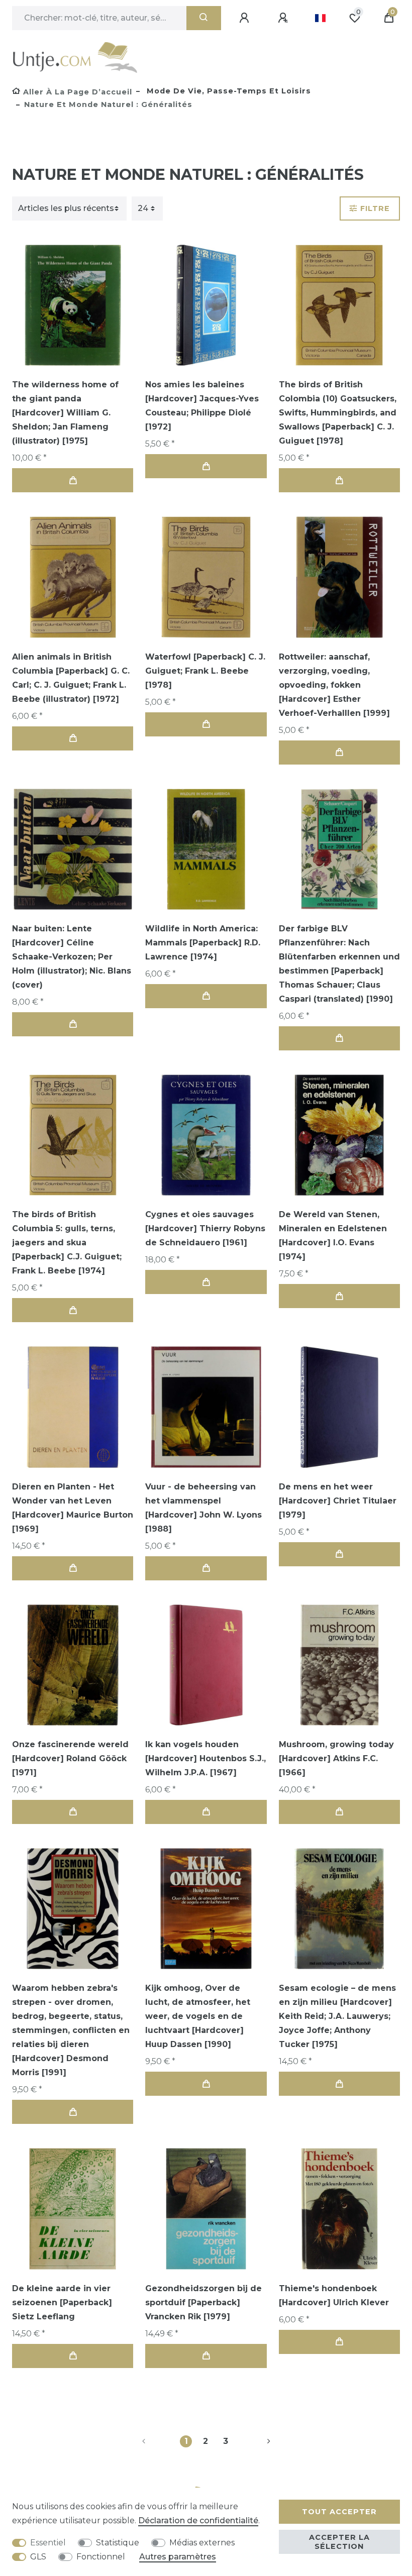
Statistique (118, 2543)
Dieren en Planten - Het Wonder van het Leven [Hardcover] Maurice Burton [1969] (73, 1508)
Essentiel (48, 2543)
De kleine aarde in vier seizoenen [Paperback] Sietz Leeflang (62, 2302)
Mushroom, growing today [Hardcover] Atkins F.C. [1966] (336, 1758)
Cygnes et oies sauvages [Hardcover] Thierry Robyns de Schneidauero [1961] (205, 1228)
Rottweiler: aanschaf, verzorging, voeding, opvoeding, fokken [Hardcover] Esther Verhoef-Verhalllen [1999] (334, 685)
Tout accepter (339, 2512)
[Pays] (320, 18)
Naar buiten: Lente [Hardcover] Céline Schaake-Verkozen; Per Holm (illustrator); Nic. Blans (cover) (72, 957)
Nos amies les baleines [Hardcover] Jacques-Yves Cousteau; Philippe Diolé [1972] (202, 406)
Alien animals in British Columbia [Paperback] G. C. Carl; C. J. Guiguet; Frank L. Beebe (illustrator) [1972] (71, 678)
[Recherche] (204, 18)
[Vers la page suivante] (257, 2441)
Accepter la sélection (339, 2542)
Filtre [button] (375, 208)
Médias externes (202, 2543)
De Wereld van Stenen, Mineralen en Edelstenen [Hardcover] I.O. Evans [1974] (333, 1236)
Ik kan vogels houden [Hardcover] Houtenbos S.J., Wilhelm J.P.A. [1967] (205, 1758)
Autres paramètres (178, 2557)
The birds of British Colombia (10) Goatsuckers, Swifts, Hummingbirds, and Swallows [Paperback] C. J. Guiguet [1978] (338, 413)
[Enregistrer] (284, 18)
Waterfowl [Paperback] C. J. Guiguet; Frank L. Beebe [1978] (205, 671)
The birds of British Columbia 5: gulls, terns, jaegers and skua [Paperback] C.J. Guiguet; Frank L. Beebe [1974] (67, 1243)
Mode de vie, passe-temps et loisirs (228, 91)
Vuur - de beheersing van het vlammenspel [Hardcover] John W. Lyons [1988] (203, 1508)
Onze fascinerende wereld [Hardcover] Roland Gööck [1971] (70, 1758)
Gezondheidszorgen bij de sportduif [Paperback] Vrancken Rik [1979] (203, 2302)
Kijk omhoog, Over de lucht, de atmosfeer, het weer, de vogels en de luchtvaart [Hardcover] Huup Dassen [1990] (198, 2016)
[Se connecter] (246, 18)
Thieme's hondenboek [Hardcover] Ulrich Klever (334, 2295)
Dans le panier (73, 480)
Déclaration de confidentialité (198, 2520)
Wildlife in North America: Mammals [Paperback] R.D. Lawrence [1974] (203, 943)
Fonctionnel (101, 2557)
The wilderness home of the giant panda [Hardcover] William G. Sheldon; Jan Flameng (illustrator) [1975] (65, 413)
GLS (38, 2557)
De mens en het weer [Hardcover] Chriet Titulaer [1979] (338, 1501)
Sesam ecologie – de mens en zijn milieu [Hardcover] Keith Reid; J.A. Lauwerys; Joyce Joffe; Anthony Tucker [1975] (337, 2016)
